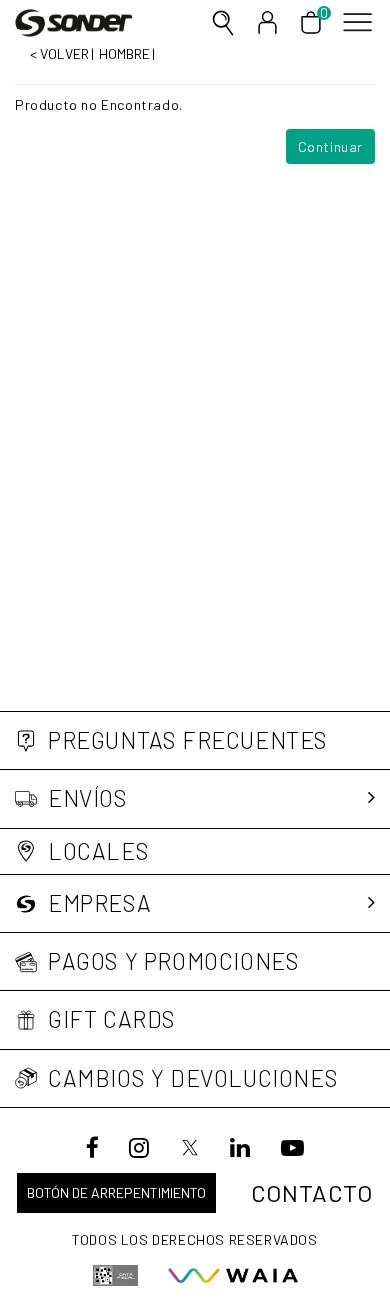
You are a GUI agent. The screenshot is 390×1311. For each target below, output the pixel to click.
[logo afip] (115, 1275)
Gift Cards (112, 1019)
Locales (98, 851)
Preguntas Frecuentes (188, 740)
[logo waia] (233, 1275)
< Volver (59, 53)
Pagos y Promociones (173, 961)
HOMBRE (124, 53)
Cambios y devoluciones (193, 1078)
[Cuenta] (268, 22)
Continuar (330, 146)
